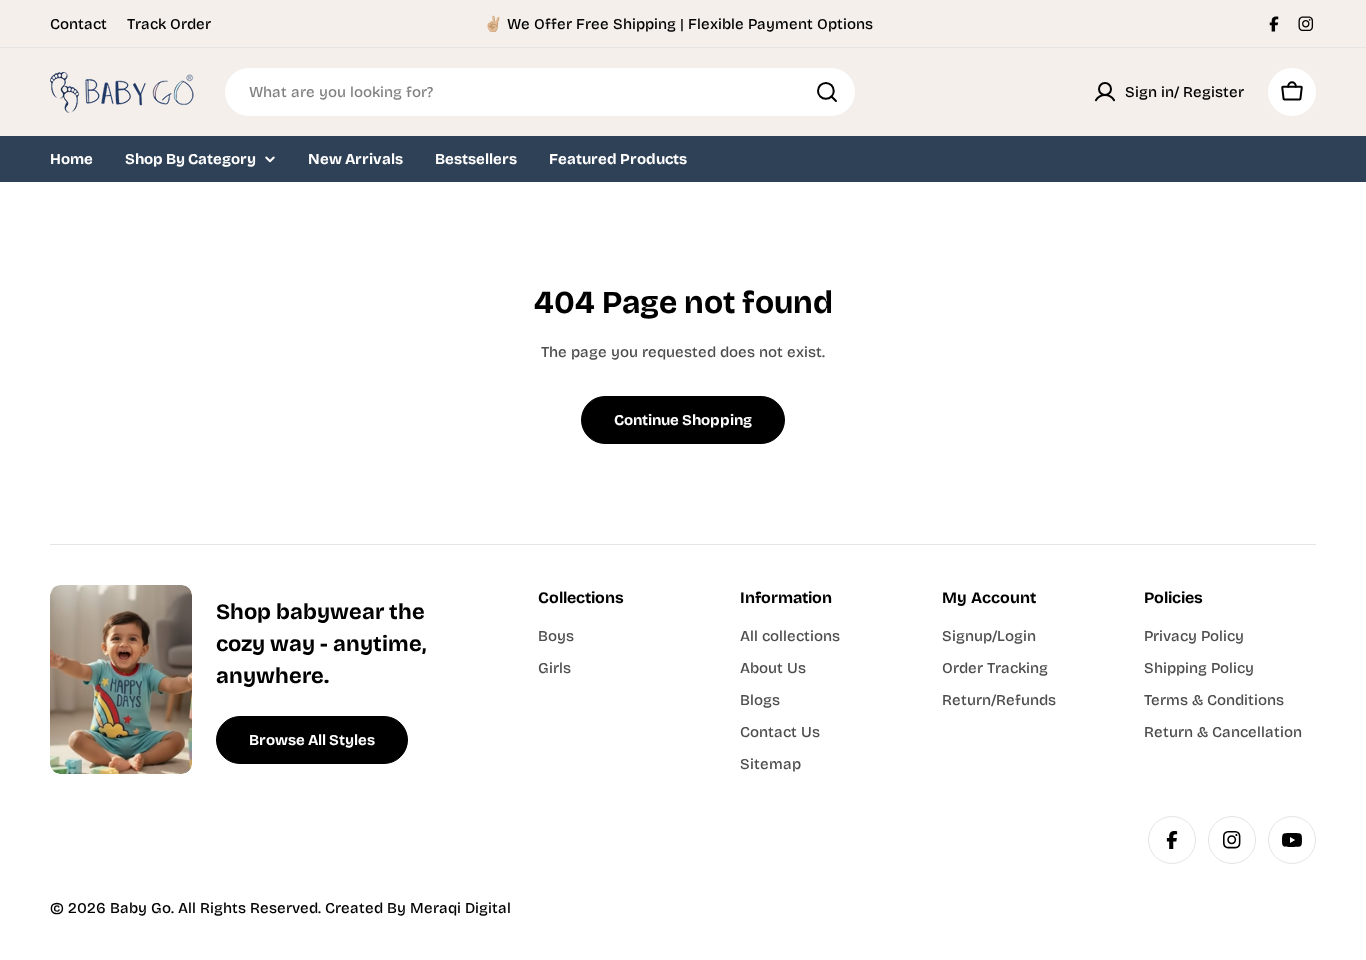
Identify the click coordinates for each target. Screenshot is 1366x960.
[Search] (827, 92)
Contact (78, 24)
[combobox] (540, 92)
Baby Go (140, 908)
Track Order (169, 24)
